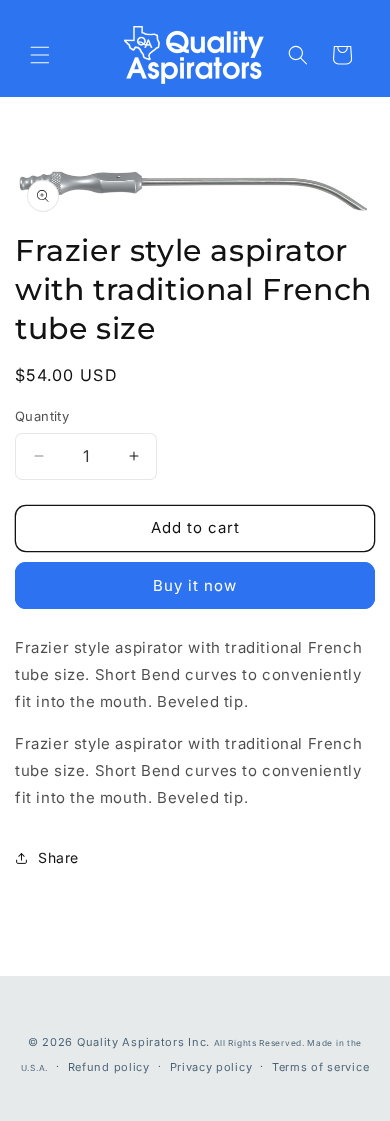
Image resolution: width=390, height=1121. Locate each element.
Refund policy (109, 1067)
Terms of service (320, 1067)
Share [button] (58, 857)
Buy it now (195, 585)
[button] (40, 55)
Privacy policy (211, 1067)
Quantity (42, 416)
